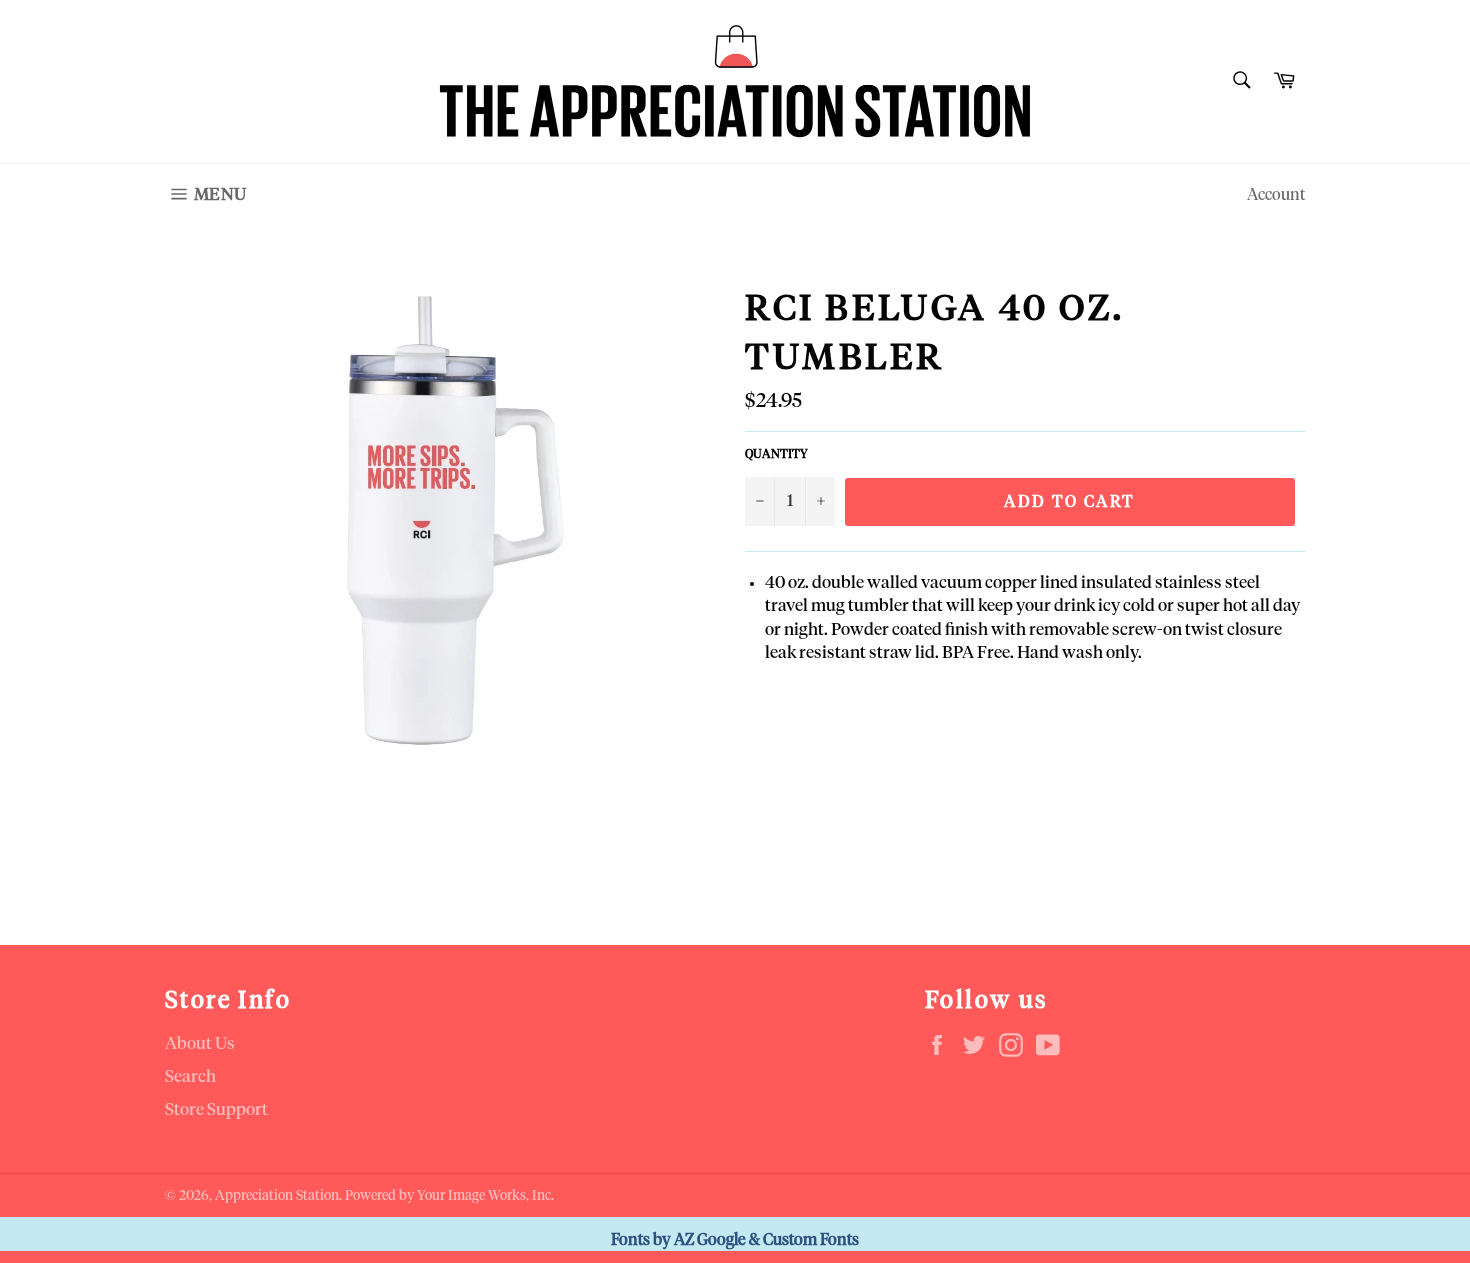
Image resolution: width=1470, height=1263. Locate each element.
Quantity (776, 455)
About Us (200, 1044)
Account (1276, 195)
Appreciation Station (277, 1196)
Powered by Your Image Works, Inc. (449, 1196)
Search (190, 1077)
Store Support (216, 1110)
